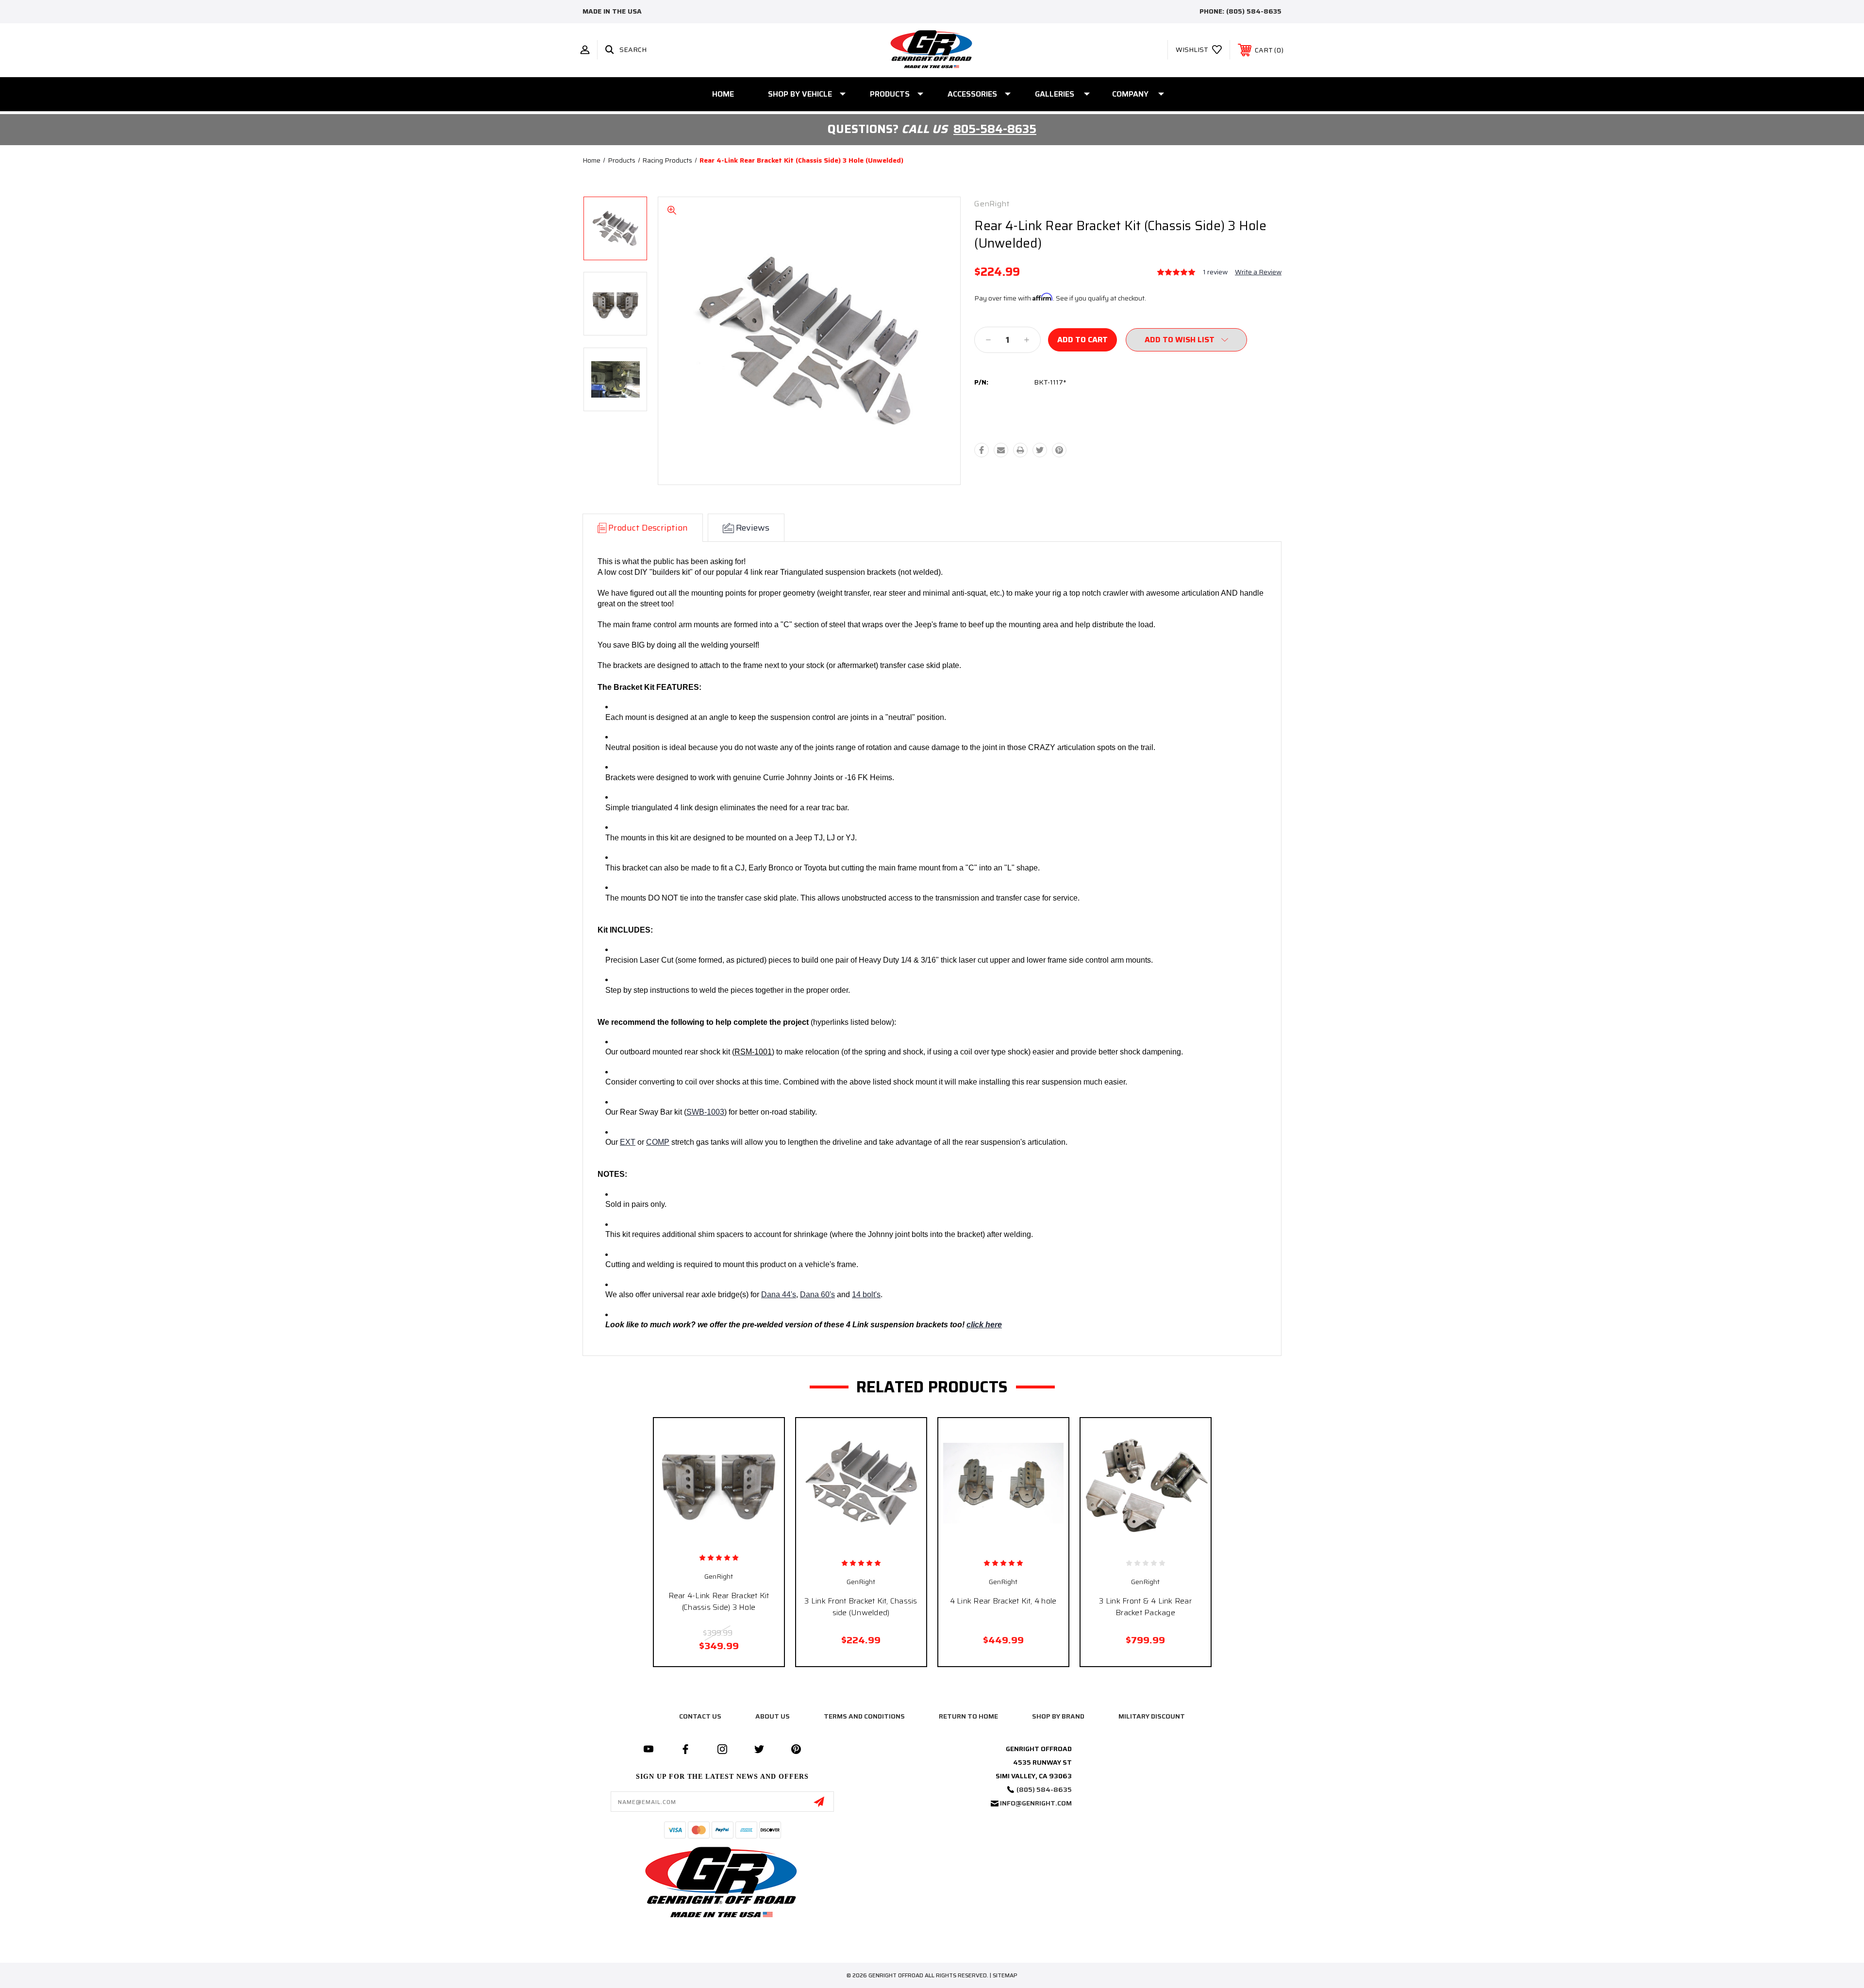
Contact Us (700, 1716)
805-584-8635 (995, 129)
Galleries (1055, 94)
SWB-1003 (705, 1112)
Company (1130, 94)
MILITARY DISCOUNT (1152, 1716)
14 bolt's (866, 1295)
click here (984, 1325)
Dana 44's (779, 1295)
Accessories (972, 94)
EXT (628, 1142)
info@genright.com (1036, 1803)
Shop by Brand (1058, 1716)
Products (890, 94)
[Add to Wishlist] (729, 1538)
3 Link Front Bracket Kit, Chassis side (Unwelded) (861, 1607)
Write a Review (1258, 272)
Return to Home (968, 1716)
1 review (1215, 272)
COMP (658, 1142)
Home (723, 94)
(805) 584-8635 (1254, 11)
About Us (773, 1716)
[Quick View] (708, 1538)
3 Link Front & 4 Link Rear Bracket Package (1145, 1607)
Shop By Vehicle (800, 94)
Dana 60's (817, 1295)
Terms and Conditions (864, 1716)
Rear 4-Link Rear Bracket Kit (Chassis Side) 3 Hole (719, 1601)
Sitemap (1005, 1975)
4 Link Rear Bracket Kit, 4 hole (1003, 1601)
